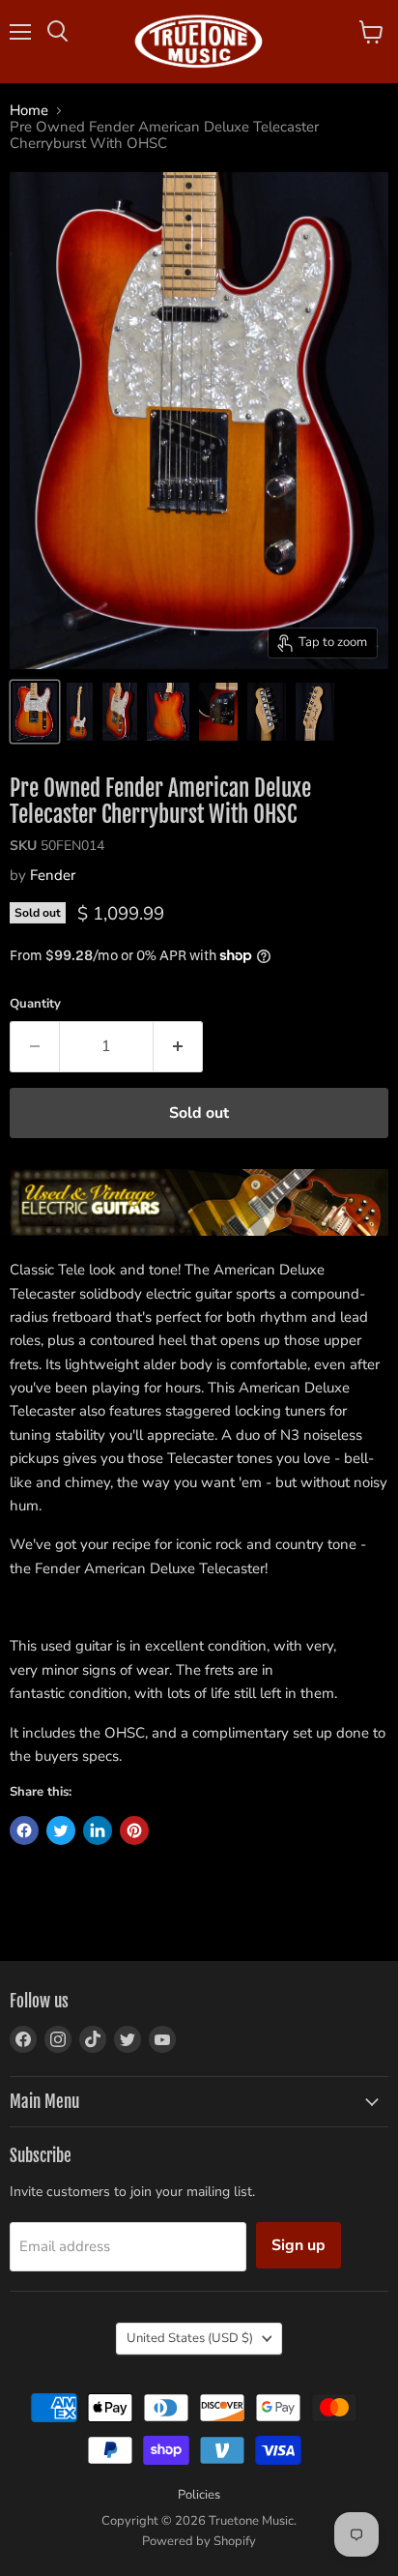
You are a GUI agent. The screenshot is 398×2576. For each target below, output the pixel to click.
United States (190, 2338)
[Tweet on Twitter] (61, 1830)
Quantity (35, 1004)
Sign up (298, 2245)
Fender (53, 875)
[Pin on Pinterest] (134, 1830)
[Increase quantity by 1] (178, 1046)
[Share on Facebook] (24, 1830)
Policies (199, 2495)
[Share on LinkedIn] (98, 1830)
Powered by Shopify (199, 2541)
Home (29, 111)
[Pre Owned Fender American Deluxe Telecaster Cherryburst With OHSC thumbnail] (35, 712)
